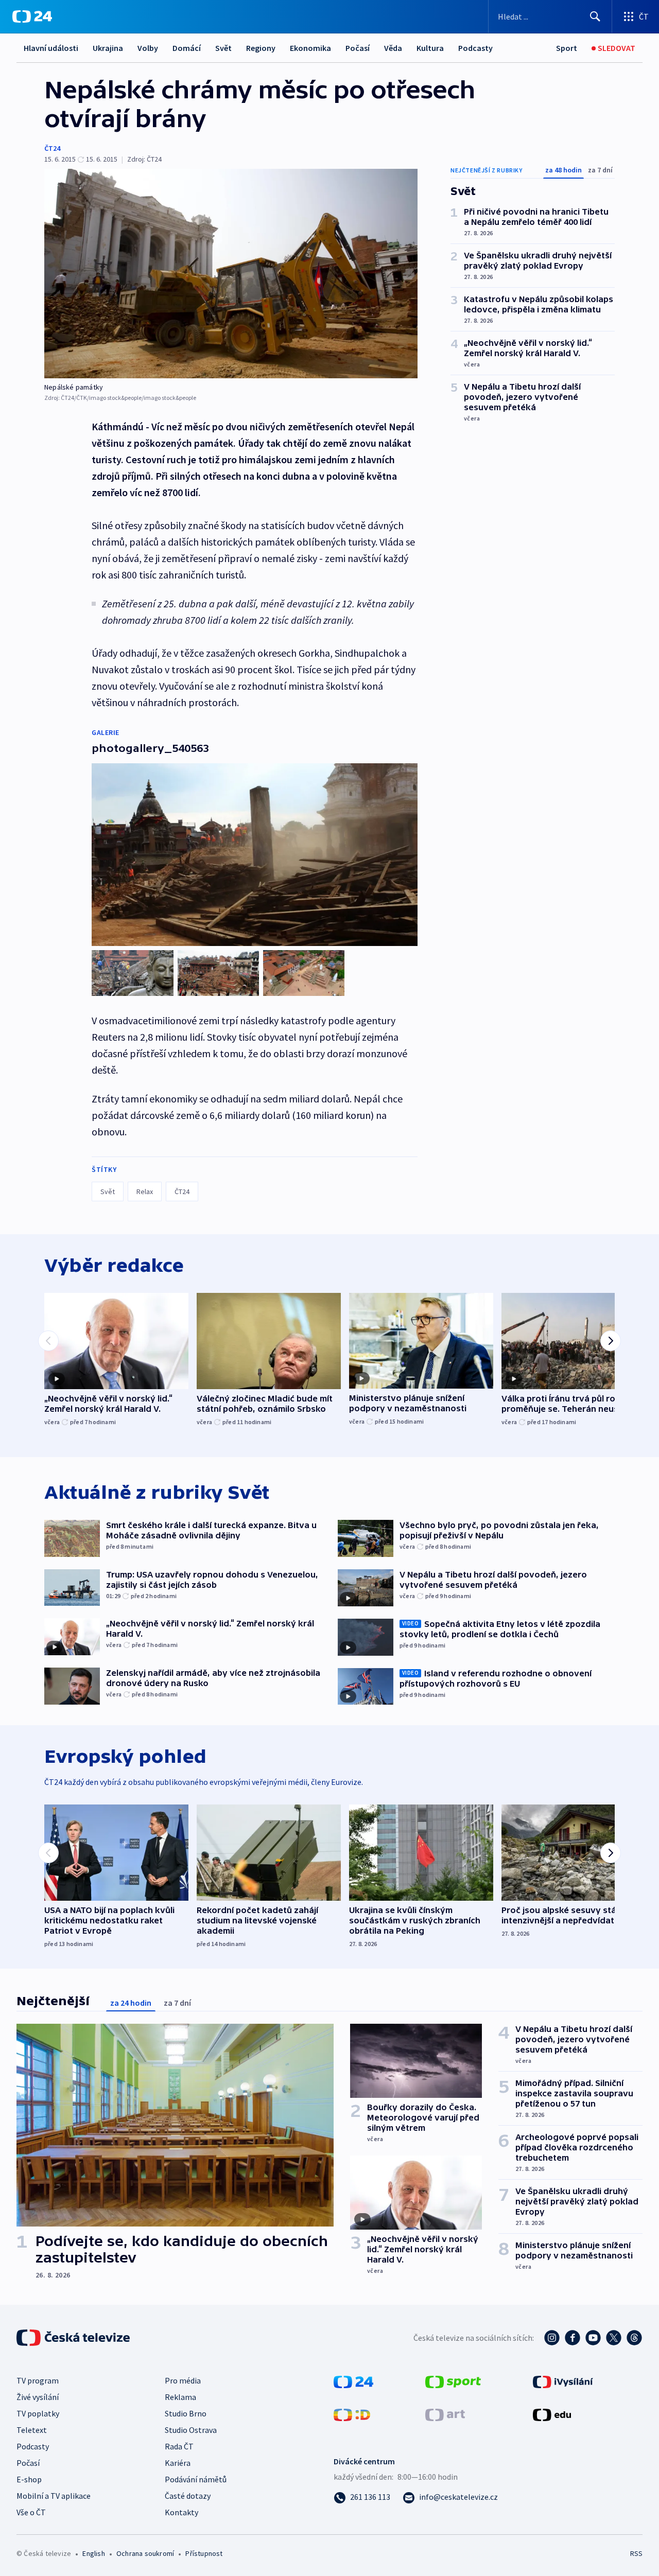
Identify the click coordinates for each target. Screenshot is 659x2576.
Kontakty (181, 2512)
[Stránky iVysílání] (563, 2381)
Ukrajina (108, 48)
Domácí (187, 48)
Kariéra (178, 2463)
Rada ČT (179, 2446)
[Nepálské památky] (231, 274)
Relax (145, 1191)
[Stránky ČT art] (445, 2414)
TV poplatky (38, 2413)
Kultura (430, 48)
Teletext (32, 2430)
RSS (636, 2553)
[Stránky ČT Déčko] (352, 2414)
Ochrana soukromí (145, 2553)
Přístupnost (204, 2553)
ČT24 (52, 148)
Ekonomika (310, 48)
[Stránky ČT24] (353, 2381)
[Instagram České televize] (552, 2338)
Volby (148, 48)
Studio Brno (186, 2413)
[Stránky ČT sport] (453, 2381)
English (93, 2553)
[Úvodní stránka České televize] (74, 2338)
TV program (38, 2380)
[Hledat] (595, 16)
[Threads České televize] (634, 2338)
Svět (223, 48)
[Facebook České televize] (573, 2338)
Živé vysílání (38, 2397)
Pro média (183, 2380)
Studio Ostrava (191, 2430)
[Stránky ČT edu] (552, 2414)
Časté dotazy (188, 2496)
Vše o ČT (31, 2512)
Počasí (358, 48)
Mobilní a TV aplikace (54, 2496)
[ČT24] (32, 16)
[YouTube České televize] (593, 2338)
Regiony (261, 48)
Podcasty (475, 48)
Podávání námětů (196, 2479)
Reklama (180, 2397)
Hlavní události (51, 48)
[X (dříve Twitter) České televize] (614, 2338)
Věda (393, 48)
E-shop (29, 2479)
